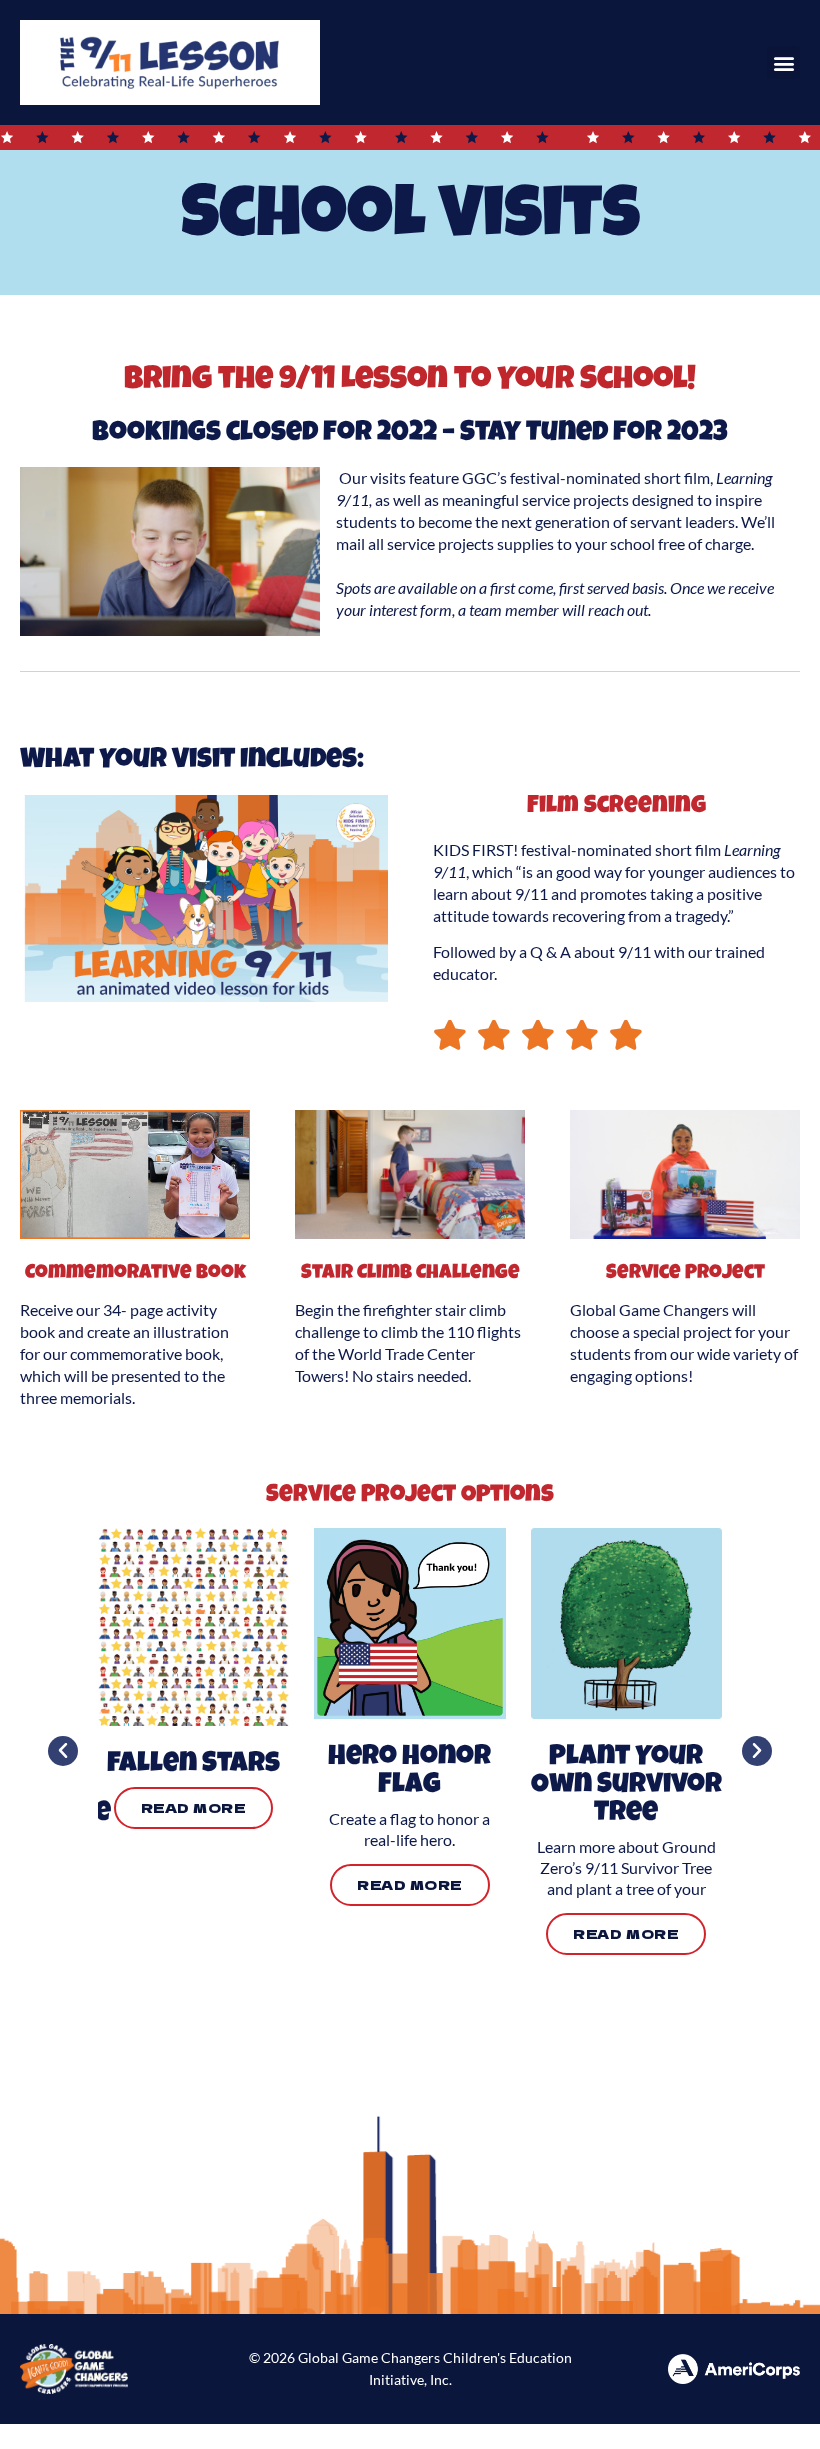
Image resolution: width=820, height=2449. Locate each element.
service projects (575, 499)
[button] (783, 62)
